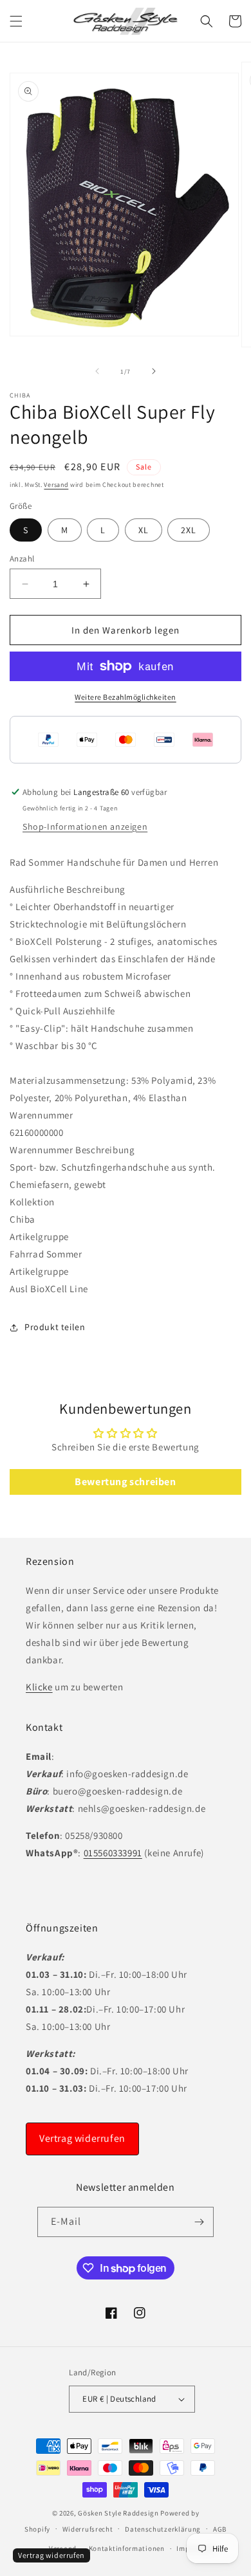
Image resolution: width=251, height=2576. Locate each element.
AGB (220, 2529)
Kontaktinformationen (127, 2548)
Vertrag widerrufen (82, 2138)
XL (144, 530)
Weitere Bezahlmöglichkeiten (126, 697)
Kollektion (32, 1202)
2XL (189, 530)
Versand (56, 485)
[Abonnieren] (199, 2222)
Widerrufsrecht (88, 2529)
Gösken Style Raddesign (118, 2513)
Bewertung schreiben (125, 1482)
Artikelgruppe (39, 1237)
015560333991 (113, 1853)
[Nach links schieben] (97, 371)
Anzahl (22, 559)
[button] (16, 21)
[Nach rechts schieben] (154, 371)
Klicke (39, 1687)
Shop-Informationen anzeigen (85, 827)
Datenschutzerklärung (163, 2529)
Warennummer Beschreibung (72, 1150)
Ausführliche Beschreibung (68, 889)
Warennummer (42, 1115)
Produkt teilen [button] (55, 1327)
